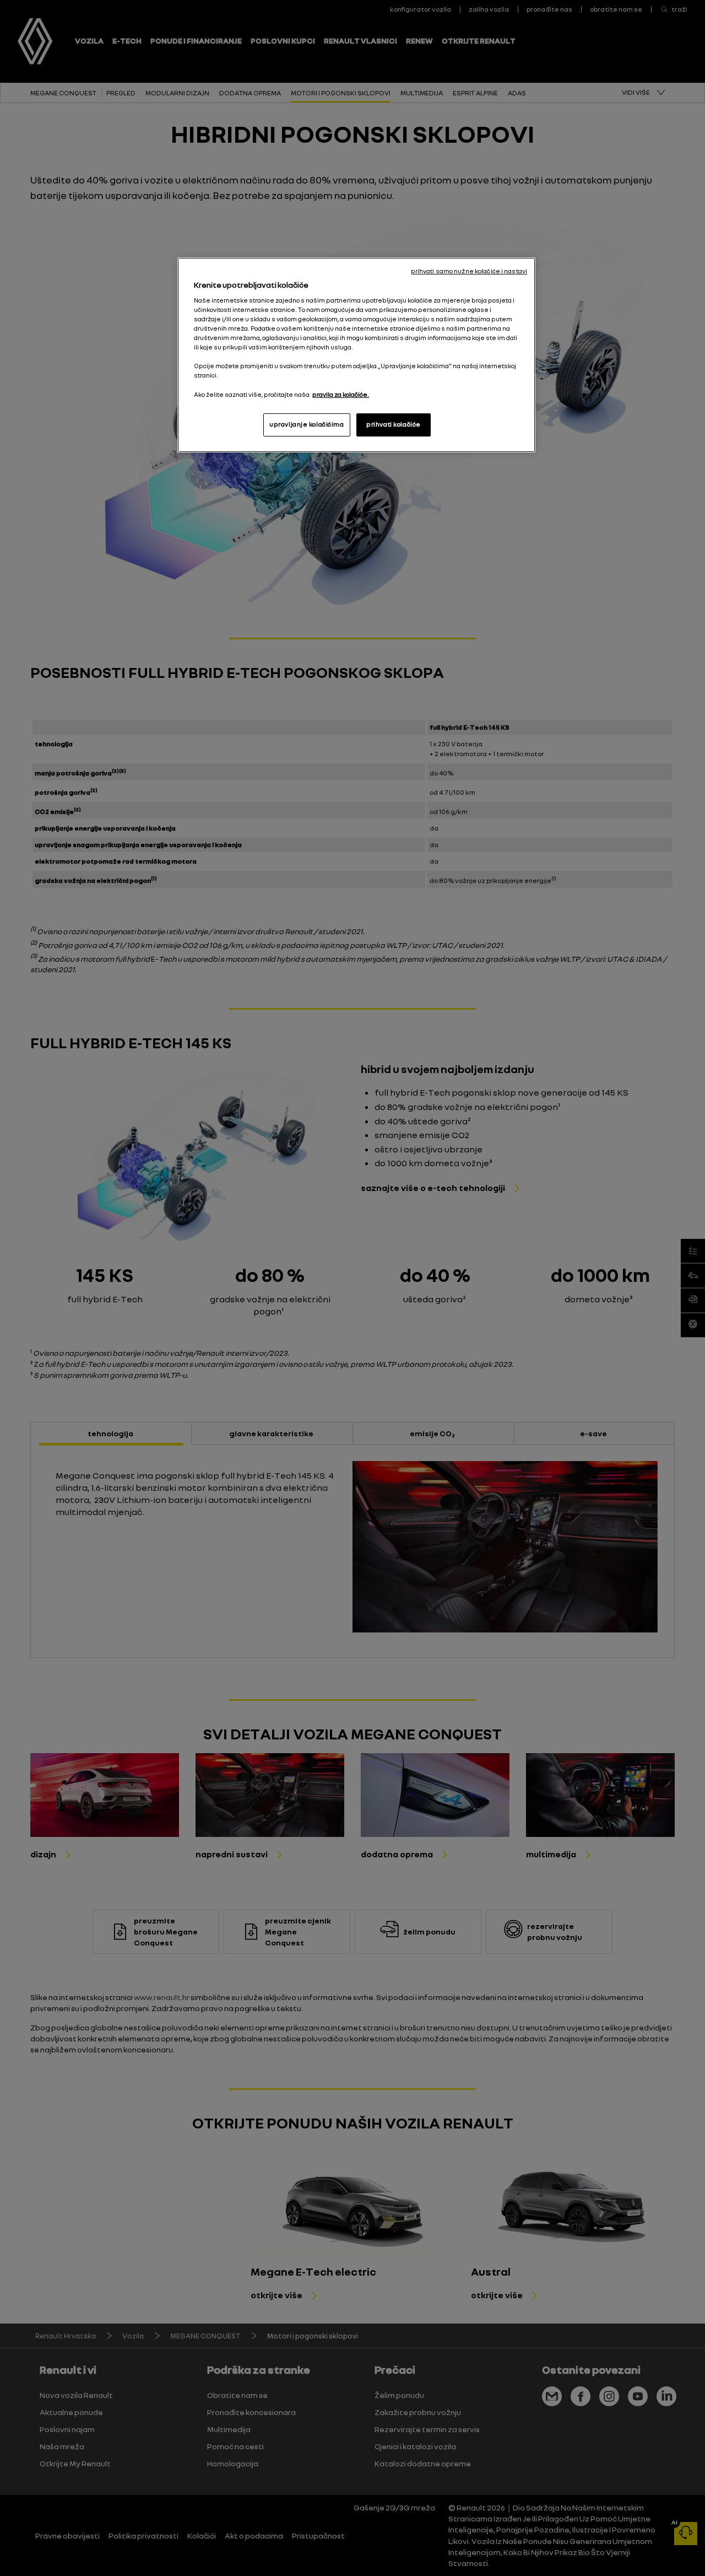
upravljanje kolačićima (307, 424)
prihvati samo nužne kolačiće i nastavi (469, 271)
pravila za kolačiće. (341, 395)
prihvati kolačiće (394, 424)
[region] (356, 355)
